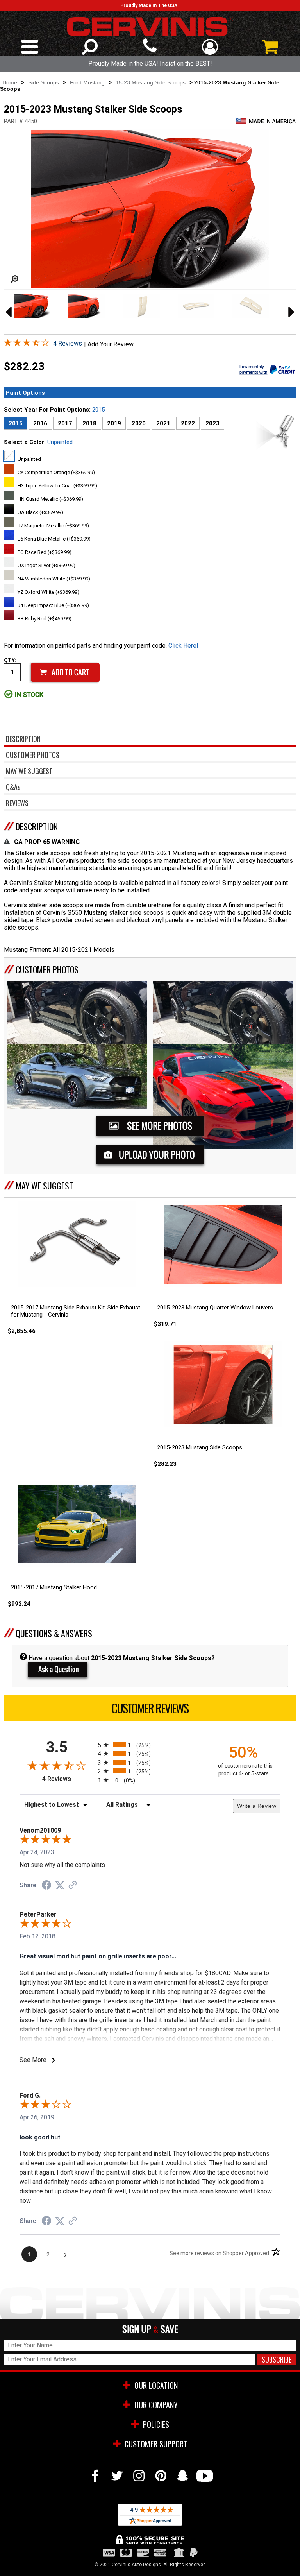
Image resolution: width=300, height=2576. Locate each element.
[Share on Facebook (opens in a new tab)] (46, 1886)
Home (10, 82)
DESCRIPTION (37, 826)
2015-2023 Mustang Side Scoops (200, 1447)
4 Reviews (68, 343)
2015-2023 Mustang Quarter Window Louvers (215, 1308)
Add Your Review (111, 344)
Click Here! (183, 646)
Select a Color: (38, 442)
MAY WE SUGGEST (44, 1186)
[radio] (150, 1745)
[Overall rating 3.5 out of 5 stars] (27, 344)
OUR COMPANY (156, 2405)
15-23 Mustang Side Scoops (151, 82)
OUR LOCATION (156, 2385)
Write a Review (257, 1806)
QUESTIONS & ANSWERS (54, 1633)
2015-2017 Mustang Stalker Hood (54, 1587)
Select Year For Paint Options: (54, 410)
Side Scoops (44, 82)
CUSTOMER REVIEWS (150, 1708)
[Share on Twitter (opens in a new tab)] (60, 1885)
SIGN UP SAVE (150, 2329)
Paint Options (25, 393)
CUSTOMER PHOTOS (47, 969)
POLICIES (156, 2424)
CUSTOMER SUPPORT (156, 2444)
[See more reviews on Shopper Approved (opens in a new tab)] (73, 1885)
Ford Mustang (87, 82)
